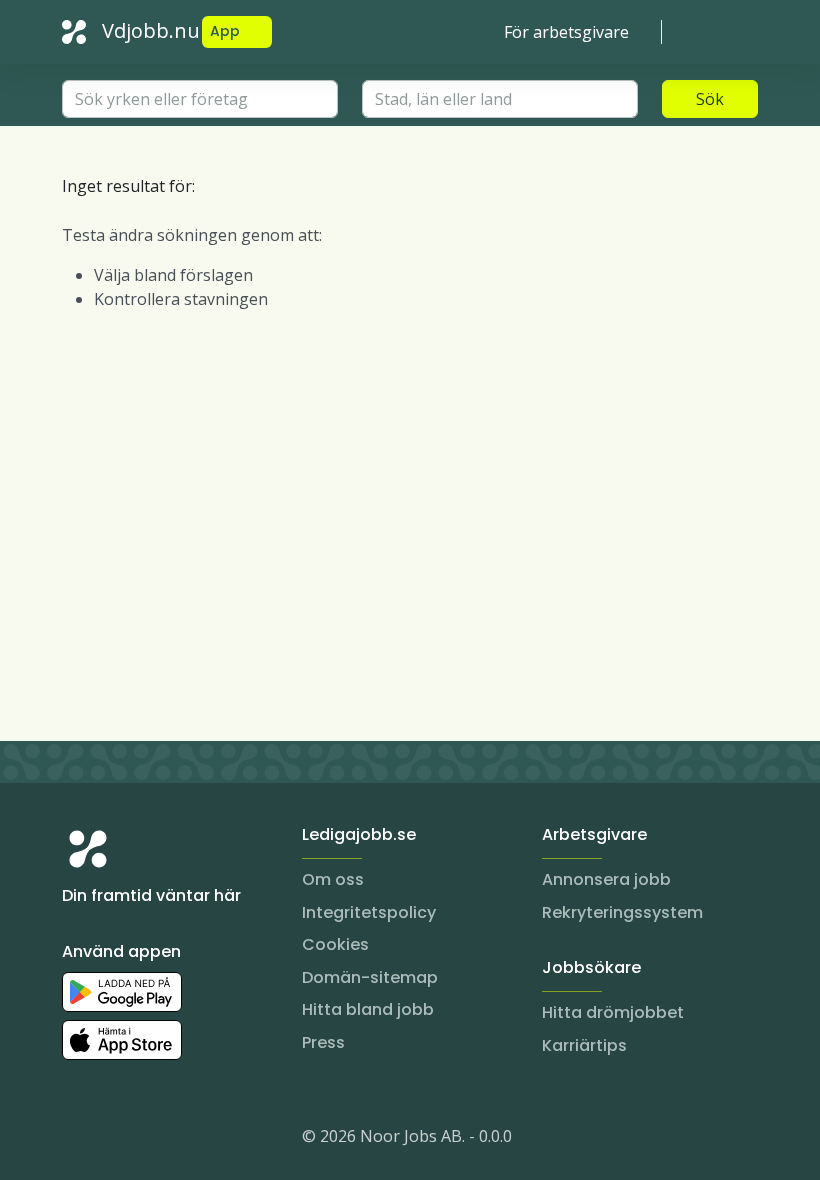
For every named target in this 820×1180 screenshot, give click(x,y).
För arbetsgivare (566, 32)
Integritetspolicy (369, 912)
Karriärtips (584, 1045)
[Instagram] (78, 1140)
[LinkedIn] (118, 1140)
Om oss (333, 879)
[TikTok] (198, 1140)
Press (323, 1042)
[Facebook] (158, 1140)
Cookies (335, 944)
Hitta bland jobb (368, 1009)
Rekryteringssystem (622, 912)
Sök (710, 99)
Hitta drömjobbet (613, 1012)
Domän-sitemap (370, 977)
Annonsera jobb (606, 879)
